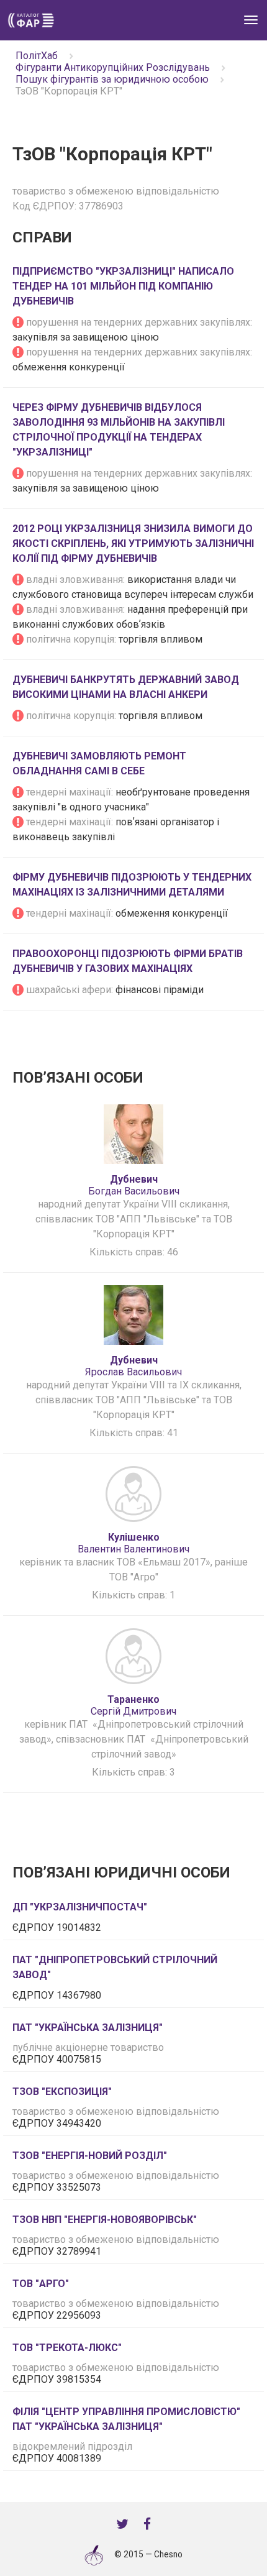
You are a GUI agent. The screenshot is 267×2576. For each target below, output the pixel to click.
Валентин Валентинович (133, 1543)
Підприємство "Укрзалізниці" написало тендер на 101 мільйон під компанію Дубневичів (123, 286)
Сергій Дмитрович (133, 1705)
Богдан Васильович (134, 1185)
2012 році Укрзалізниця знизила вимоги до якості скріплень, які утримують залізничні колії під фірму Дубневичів (133, 543)
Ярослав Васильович (133, 1366)
